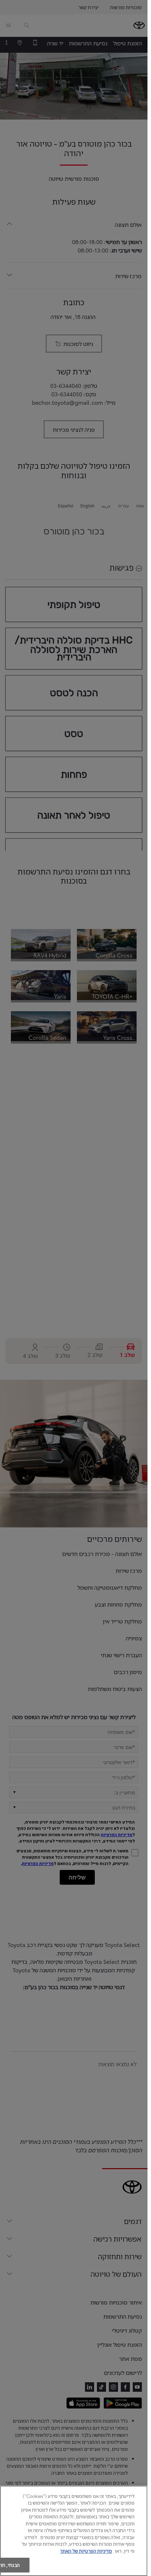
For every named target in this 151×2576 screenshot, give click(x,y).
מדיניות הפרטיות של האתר (86, 2551)
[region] (74, 2531)
